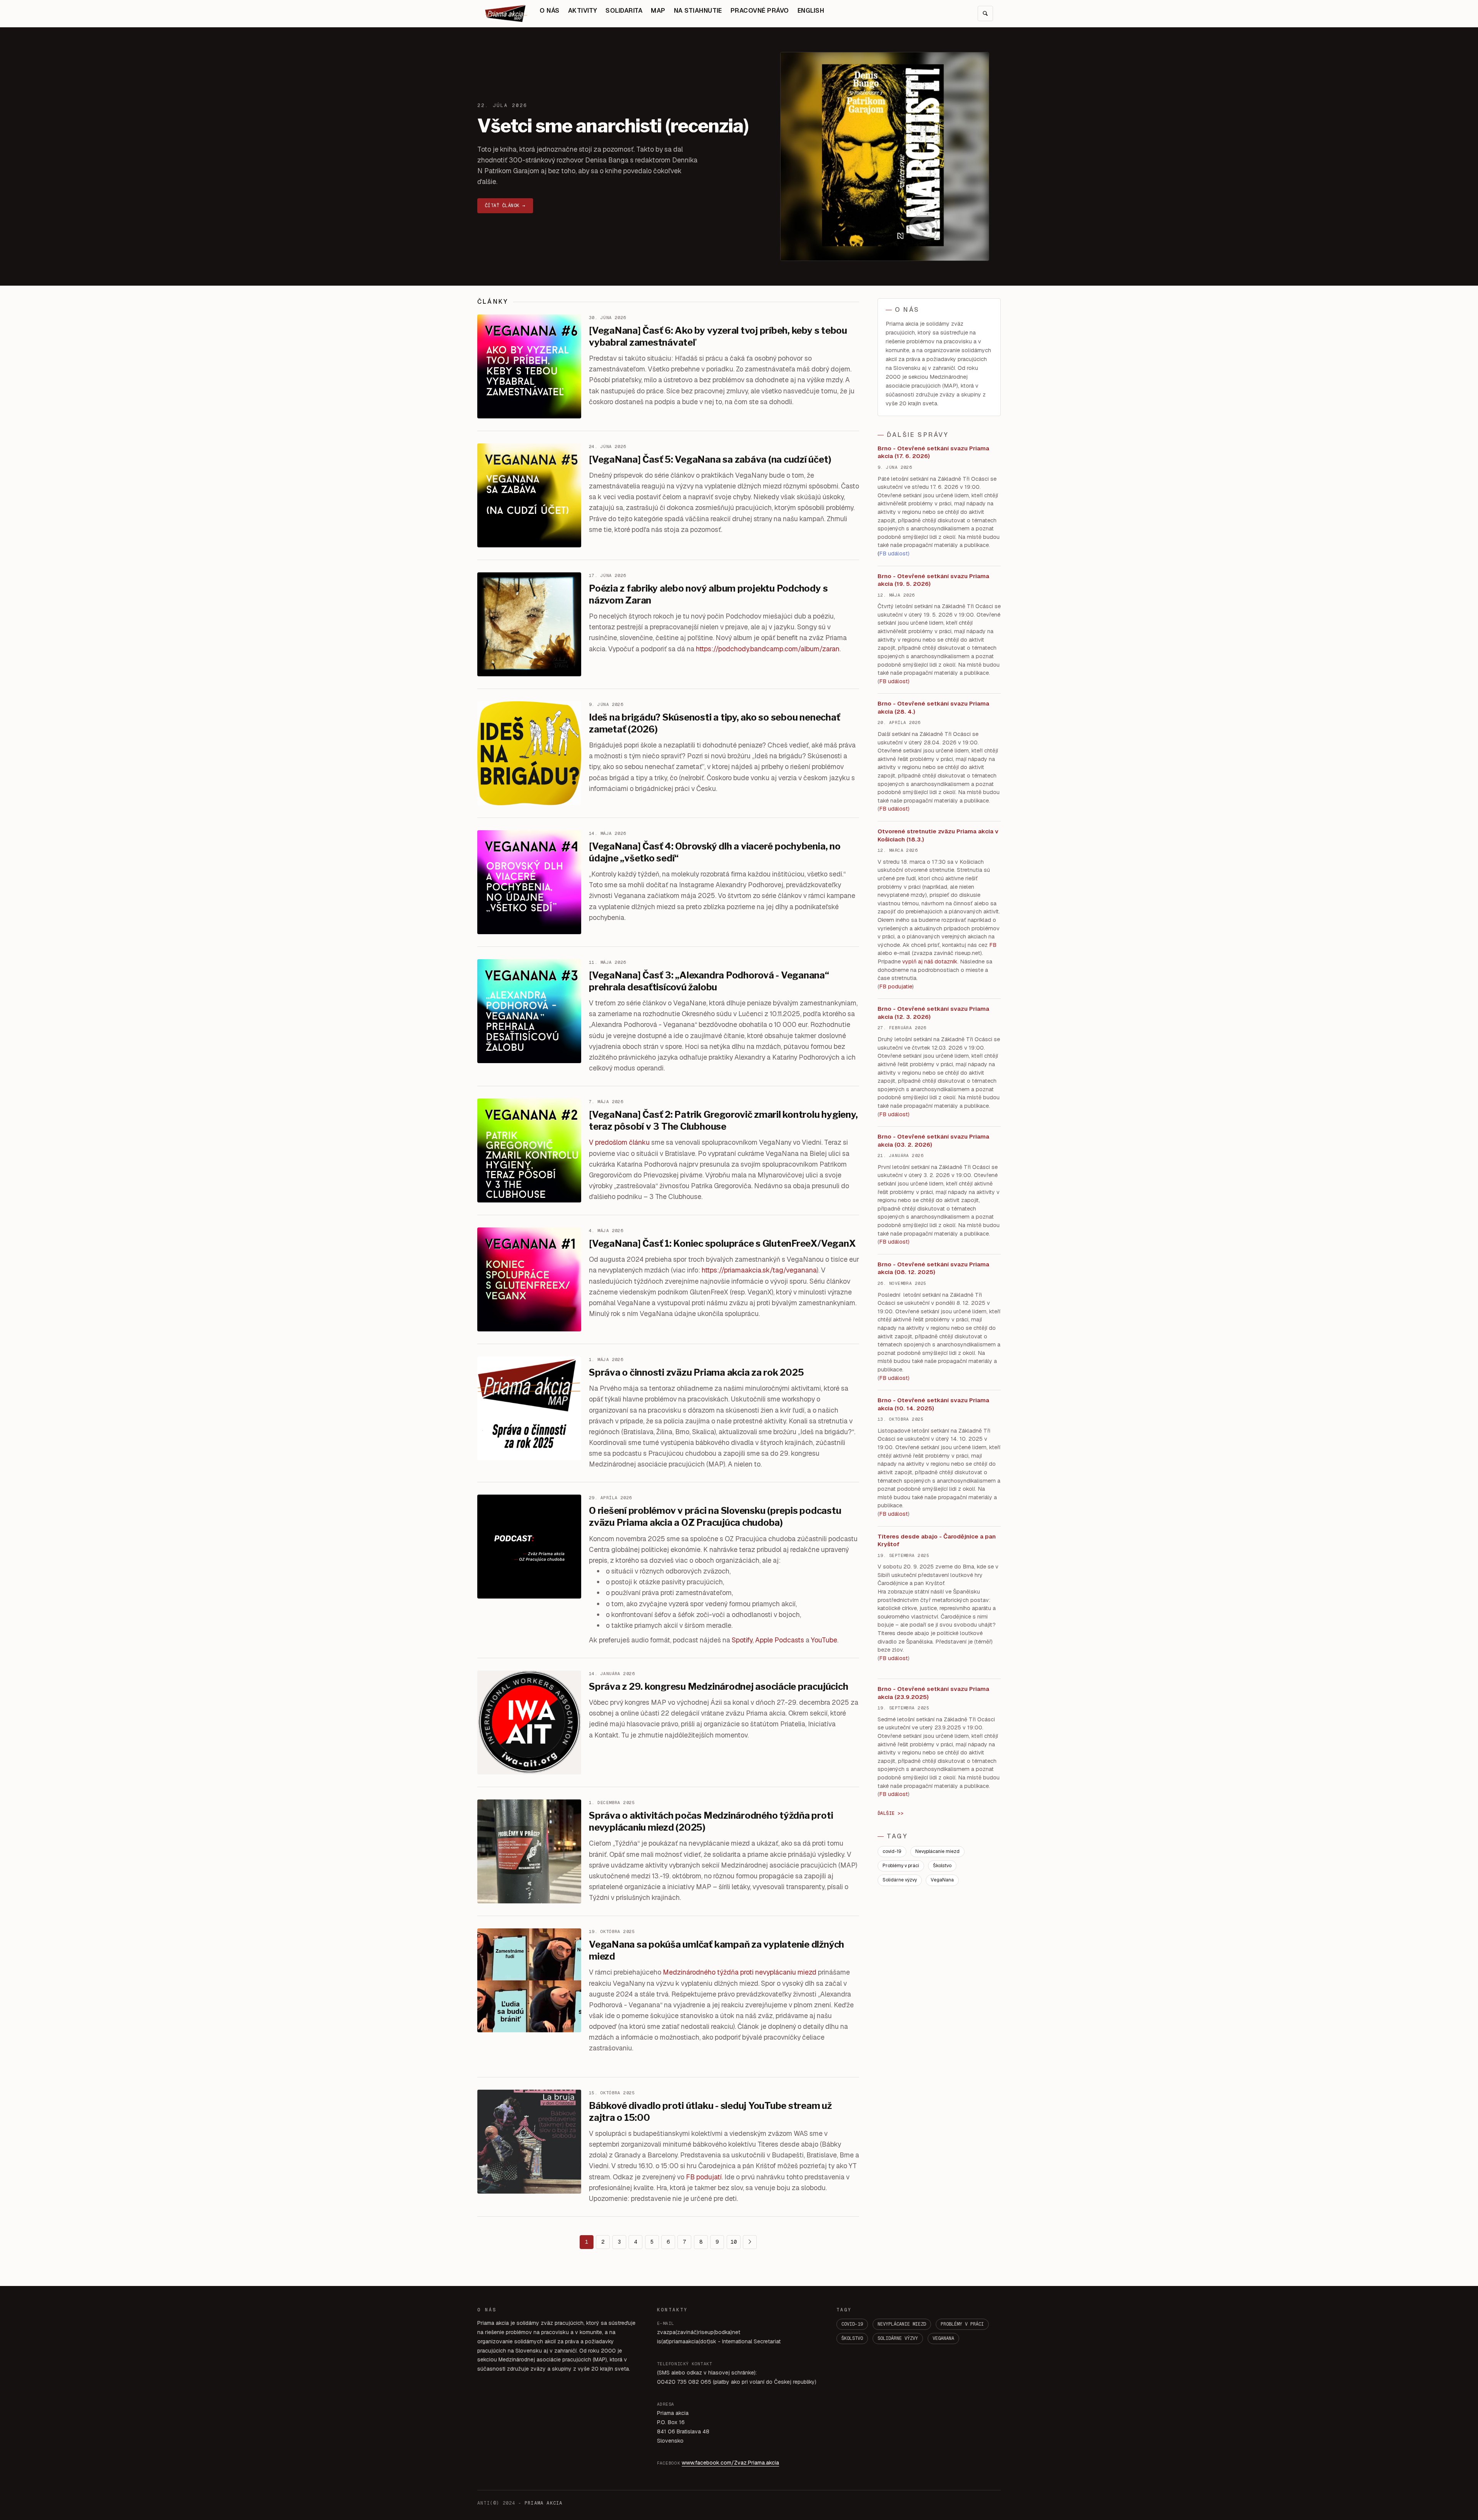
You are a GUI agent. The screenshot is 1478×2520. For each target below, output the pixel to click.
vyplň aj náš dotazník (930, 962)
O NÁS (549, 11)
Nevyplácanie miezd (937, 1851)
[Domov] (506, 13)
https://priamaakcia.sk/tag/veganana (759, 1270)
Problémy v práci (901, 1866)
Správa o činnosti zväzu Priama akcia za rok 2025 (696, 1372)
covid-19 (892, 1851)
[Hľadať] (985, 13)
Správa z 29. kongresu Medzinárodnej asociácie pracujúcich (718, 1686)
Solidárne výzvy (900, 1880)
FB (993, 945)
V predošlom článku (619, 1142)
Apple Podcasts (780, 1640)
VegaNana (942, 1880)
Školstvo (942, 1866)
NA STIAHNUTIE (698, 11)
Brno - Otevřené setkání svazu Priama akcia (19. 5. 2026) (933, 580)
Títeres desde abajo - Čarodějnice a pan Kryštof (937, 1540)
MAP (658, 11)
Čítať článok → (505, 206)
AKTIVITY (583, 11)
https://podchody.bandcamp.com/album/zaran (768, 649)
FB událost (894, 1114)
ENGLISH (811, 11)
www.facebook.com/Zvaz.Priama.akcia (730, 2463)
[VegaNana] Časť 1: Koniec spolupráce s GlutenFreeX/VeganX (722, 1243)
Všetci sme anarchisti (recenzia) (613, 126)
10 (734, 2242)
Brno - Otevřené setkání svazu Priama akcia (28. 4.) (933, 707)
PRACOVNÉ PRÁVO (760, 11)
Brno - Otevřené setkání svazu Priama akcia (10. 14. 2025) (933, 1404)
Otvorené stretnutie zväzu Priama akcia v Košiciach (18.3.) (938, 835)
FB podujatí (704, 2177)
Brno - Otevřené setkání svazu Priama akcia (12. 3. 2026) (933, 1013)
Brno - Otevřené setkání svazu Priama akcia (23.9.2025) (933, 1693)
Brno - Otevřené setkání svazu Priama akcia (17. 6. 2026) (933, 452)
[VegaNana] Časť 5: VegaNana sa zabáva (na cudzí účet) (710, 459)
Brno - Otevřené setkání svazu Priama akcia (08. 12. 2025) (933, 1268)
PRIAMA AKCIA (543, 2503)
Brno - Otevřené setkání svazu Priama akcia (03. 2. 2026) (933, 1140)
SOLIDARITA (624, 11)
